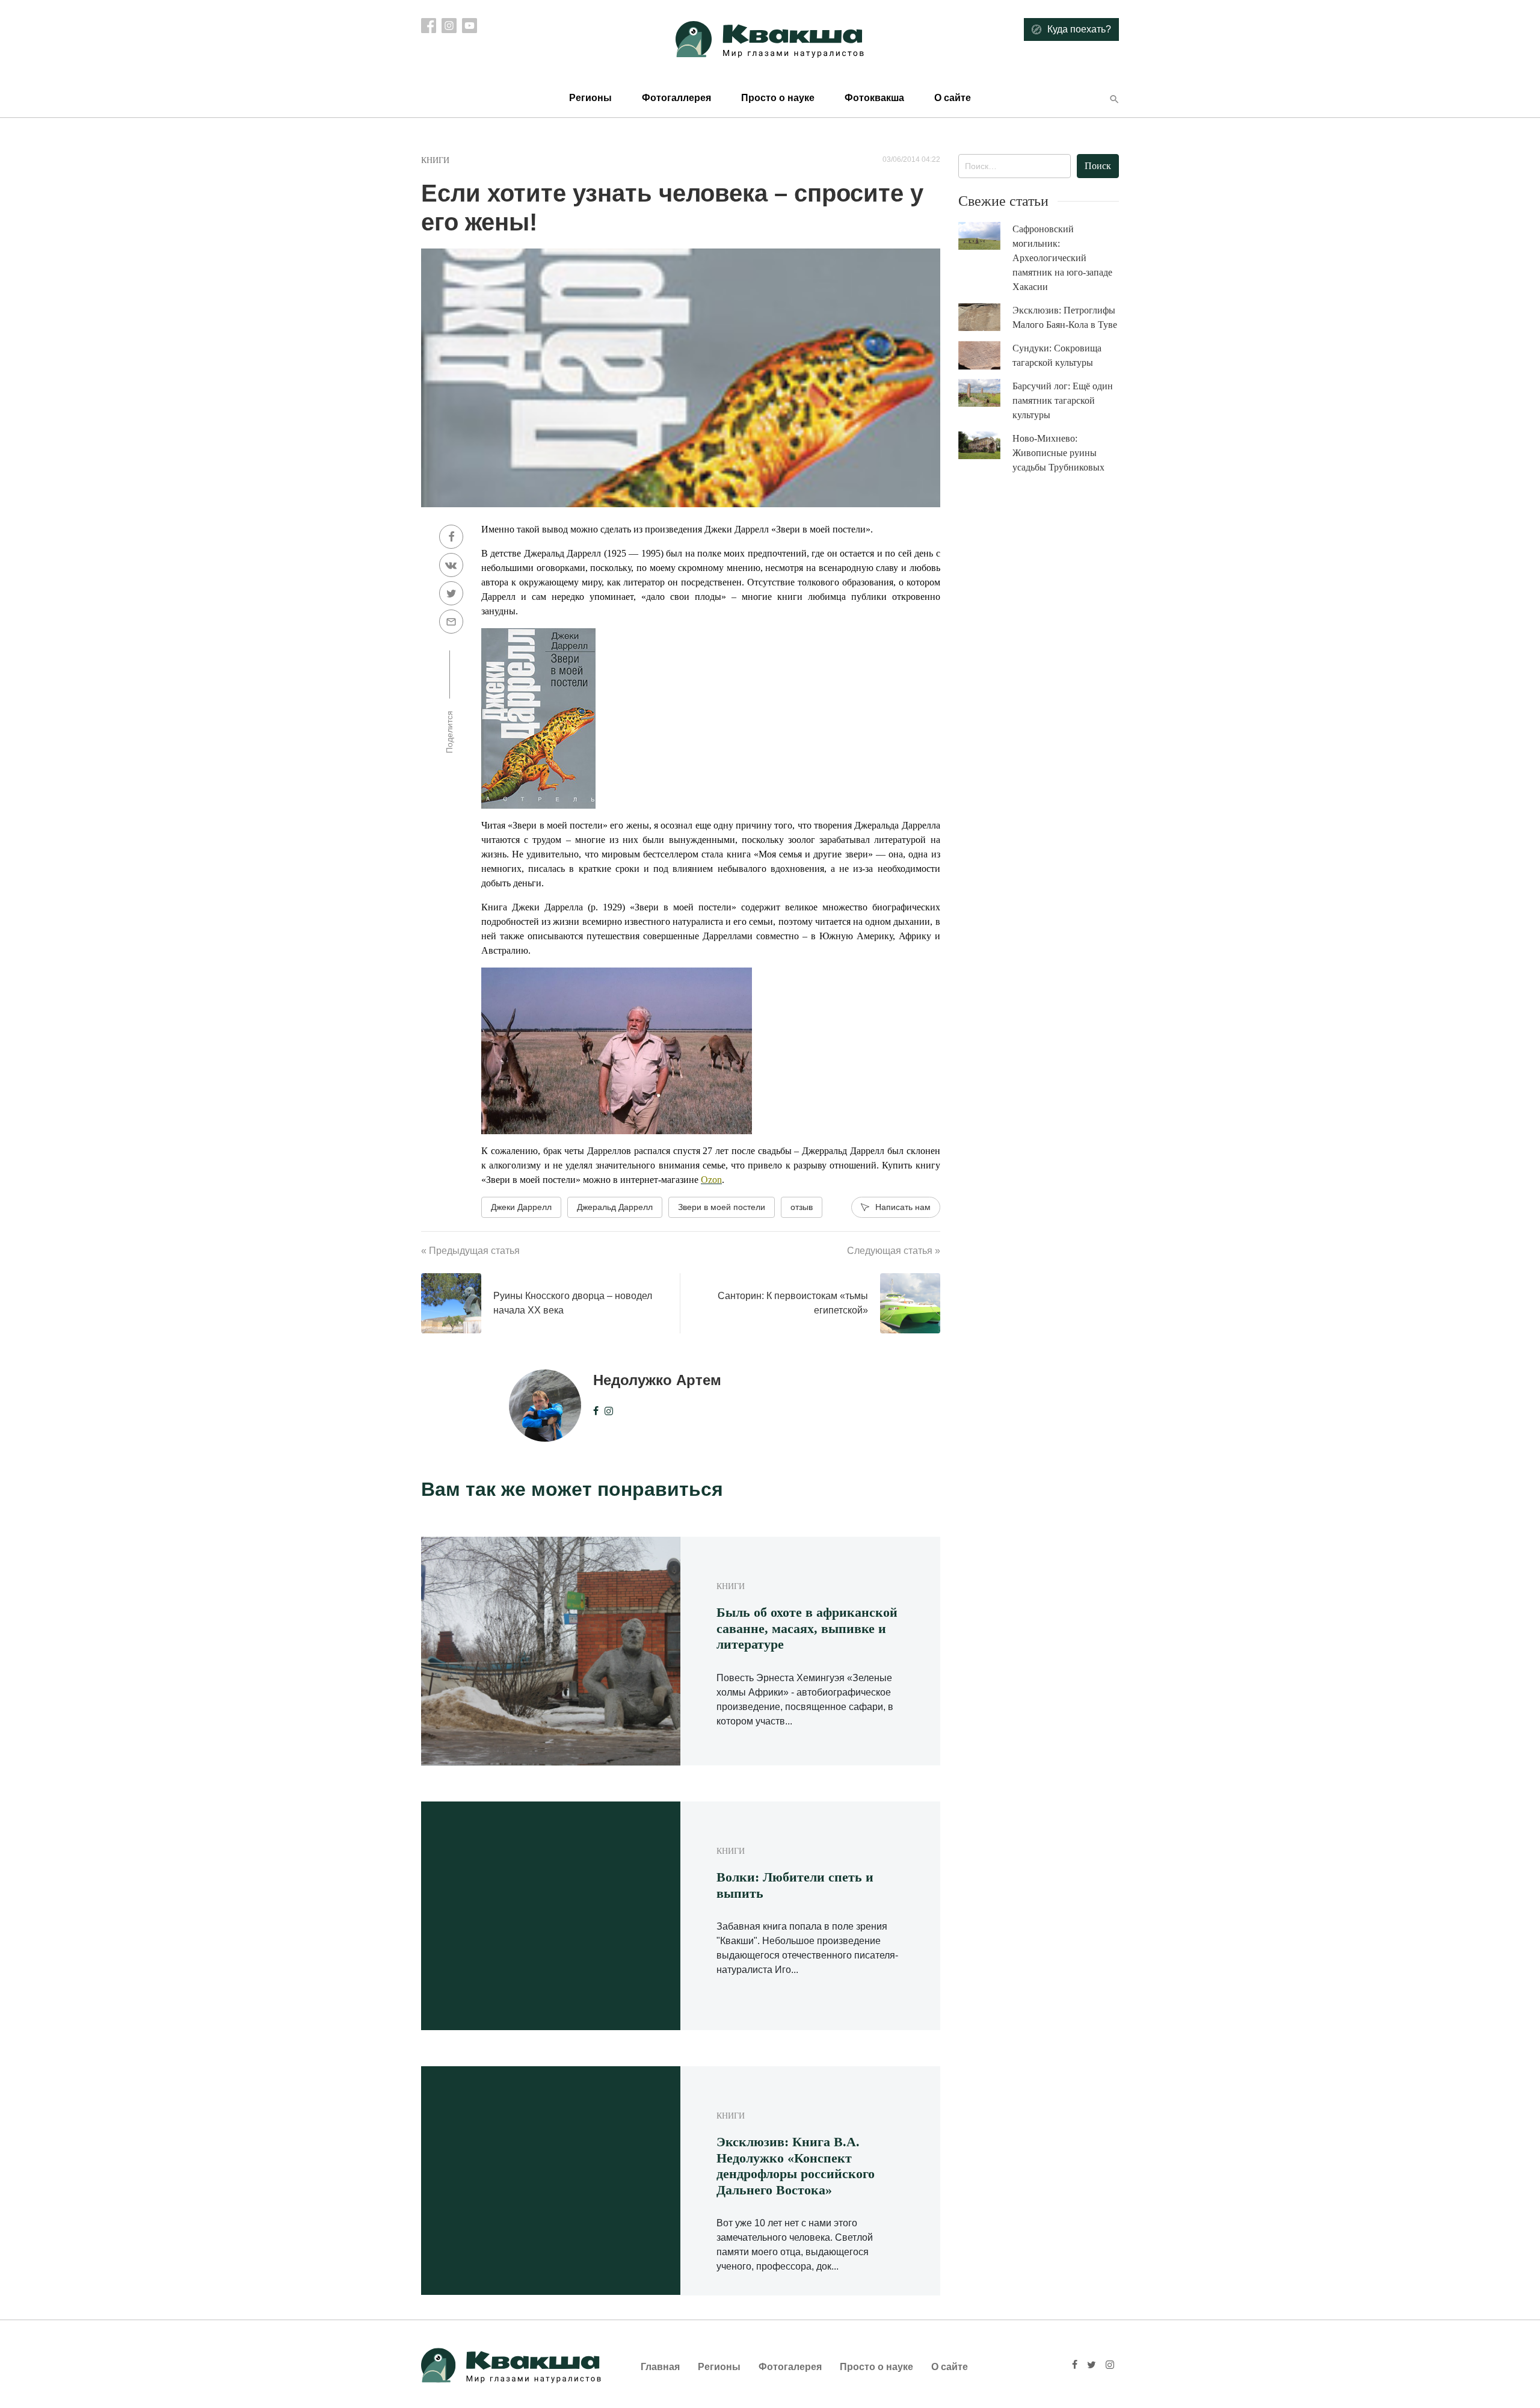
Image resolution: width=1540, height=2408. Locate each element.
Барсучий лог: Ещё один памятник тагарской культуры (1063, 400)
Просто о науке (778, 98)
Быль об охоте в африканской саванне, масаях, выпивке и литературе (807, 1628)
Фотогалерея (790, 2367)
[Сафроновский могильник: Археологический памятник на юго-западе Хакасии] (985, 236)
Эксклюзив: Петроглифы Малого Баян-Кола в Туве (1065, 317)
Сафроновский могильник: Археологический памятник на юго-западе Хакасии (1062, 258)
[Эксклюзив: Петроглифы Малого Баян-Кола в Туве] (985, 317)
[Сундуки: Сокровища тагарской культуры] (985, 356)
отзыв (802, 1207)
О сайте (953, 98)
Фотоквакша (874, 98)
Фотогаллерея (676, 98)
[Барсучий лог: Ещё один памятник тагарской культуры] (985, 393)
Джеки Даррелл (521, 1207)
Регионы (590, 98)
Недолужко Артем (657, 1380)
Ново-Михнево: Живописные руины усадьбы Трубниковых (1058, 453)
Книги (435, 160)
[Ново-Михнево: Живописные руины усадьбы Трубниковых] (985, 446)
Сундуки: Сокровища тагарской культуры (1057, 355)
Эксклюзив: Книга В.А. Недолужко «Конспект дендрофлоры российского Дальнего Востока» (796, 2166)
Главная (660, 2367)
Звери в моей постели (722, 1207)
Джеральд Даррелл (615, 1207)
